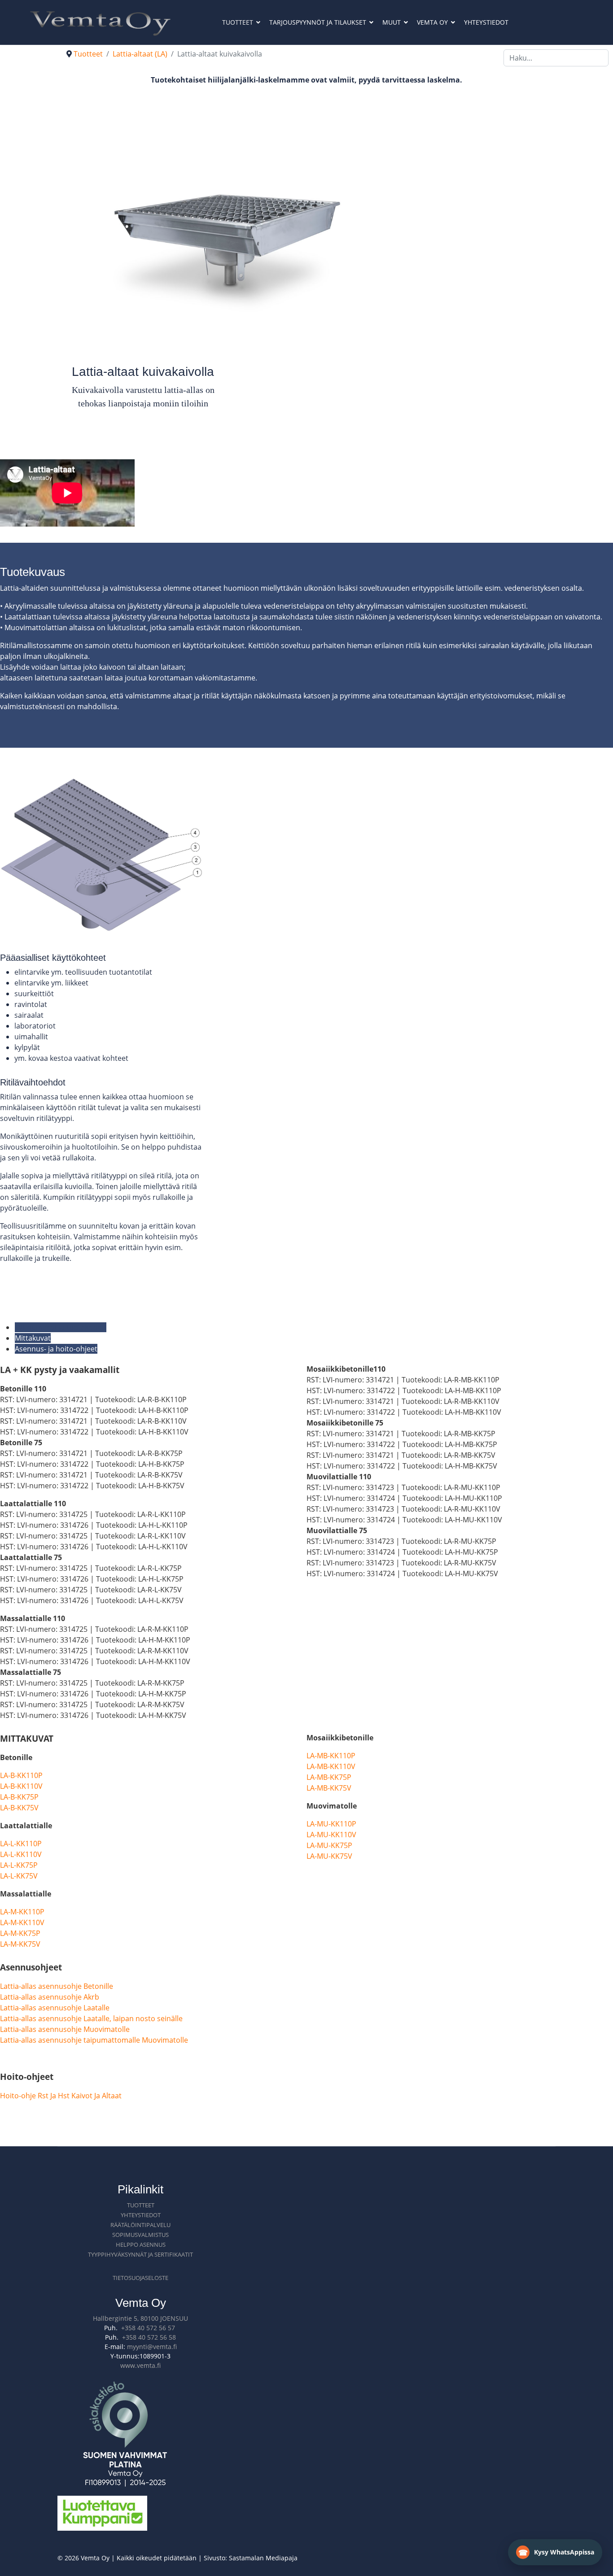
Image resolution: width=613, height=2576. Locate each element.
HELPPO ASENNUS (141, 2245)
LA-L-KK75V (19, 1876)
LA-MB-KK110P (331, 1756)
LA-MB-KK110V (331, 1766)
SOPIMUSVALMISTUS (140, 2235)
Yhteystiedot (486, 22)
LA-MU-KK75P (329, 1845)
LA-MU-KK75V (329, 1856)
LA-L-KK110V (21, 1854)
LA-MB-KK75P (329, 1777)
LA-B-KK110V (21, 1786)
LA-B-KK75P (19, 1797)
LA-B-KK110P (21, 1775)
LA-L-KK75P (19, 1865)
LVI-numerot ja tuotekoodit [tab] (61, 1327)
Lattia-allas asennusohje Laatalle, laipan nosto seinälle (91, 2018)
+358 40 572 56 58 (149, 2337)
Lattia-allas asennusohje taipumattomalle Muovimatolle (94, 2040)
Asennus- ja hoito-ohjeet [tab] (56, 1349)
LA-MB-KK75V (329, 1788)
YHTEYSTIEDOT (141, 2215)
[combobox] (556, 58)
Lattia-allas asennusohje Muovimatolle (65, 2029)
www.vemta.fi (140, 2365)
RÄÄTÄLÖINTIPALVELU (140, 2225)
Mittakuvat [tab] (33, 1338)
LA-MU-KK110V (331, 1835)
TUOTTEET (141, 2205)
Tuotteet (238, 22)
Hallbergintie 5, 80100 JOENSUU (140, 2318)
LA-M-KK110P (22, 1912)
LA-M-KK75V (20, 1944)
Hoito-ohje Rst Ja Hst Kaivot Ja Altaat (61, 2096)
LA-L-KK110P (21, 1844)
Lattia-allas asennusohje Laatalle (55, 2008)
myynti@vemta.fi (152, 2347)
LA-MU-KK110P (331, 1824)
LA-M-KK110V (22, 1922)
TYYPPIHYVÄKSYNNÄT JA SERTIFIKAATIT (140, 2254)
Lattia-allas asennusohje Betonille (57, 1986)
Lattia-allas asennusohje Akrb (50, 1997)
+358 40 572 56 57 (148, 2328)
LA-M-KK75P (20, 1933)
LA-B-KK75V (19, 1808)
